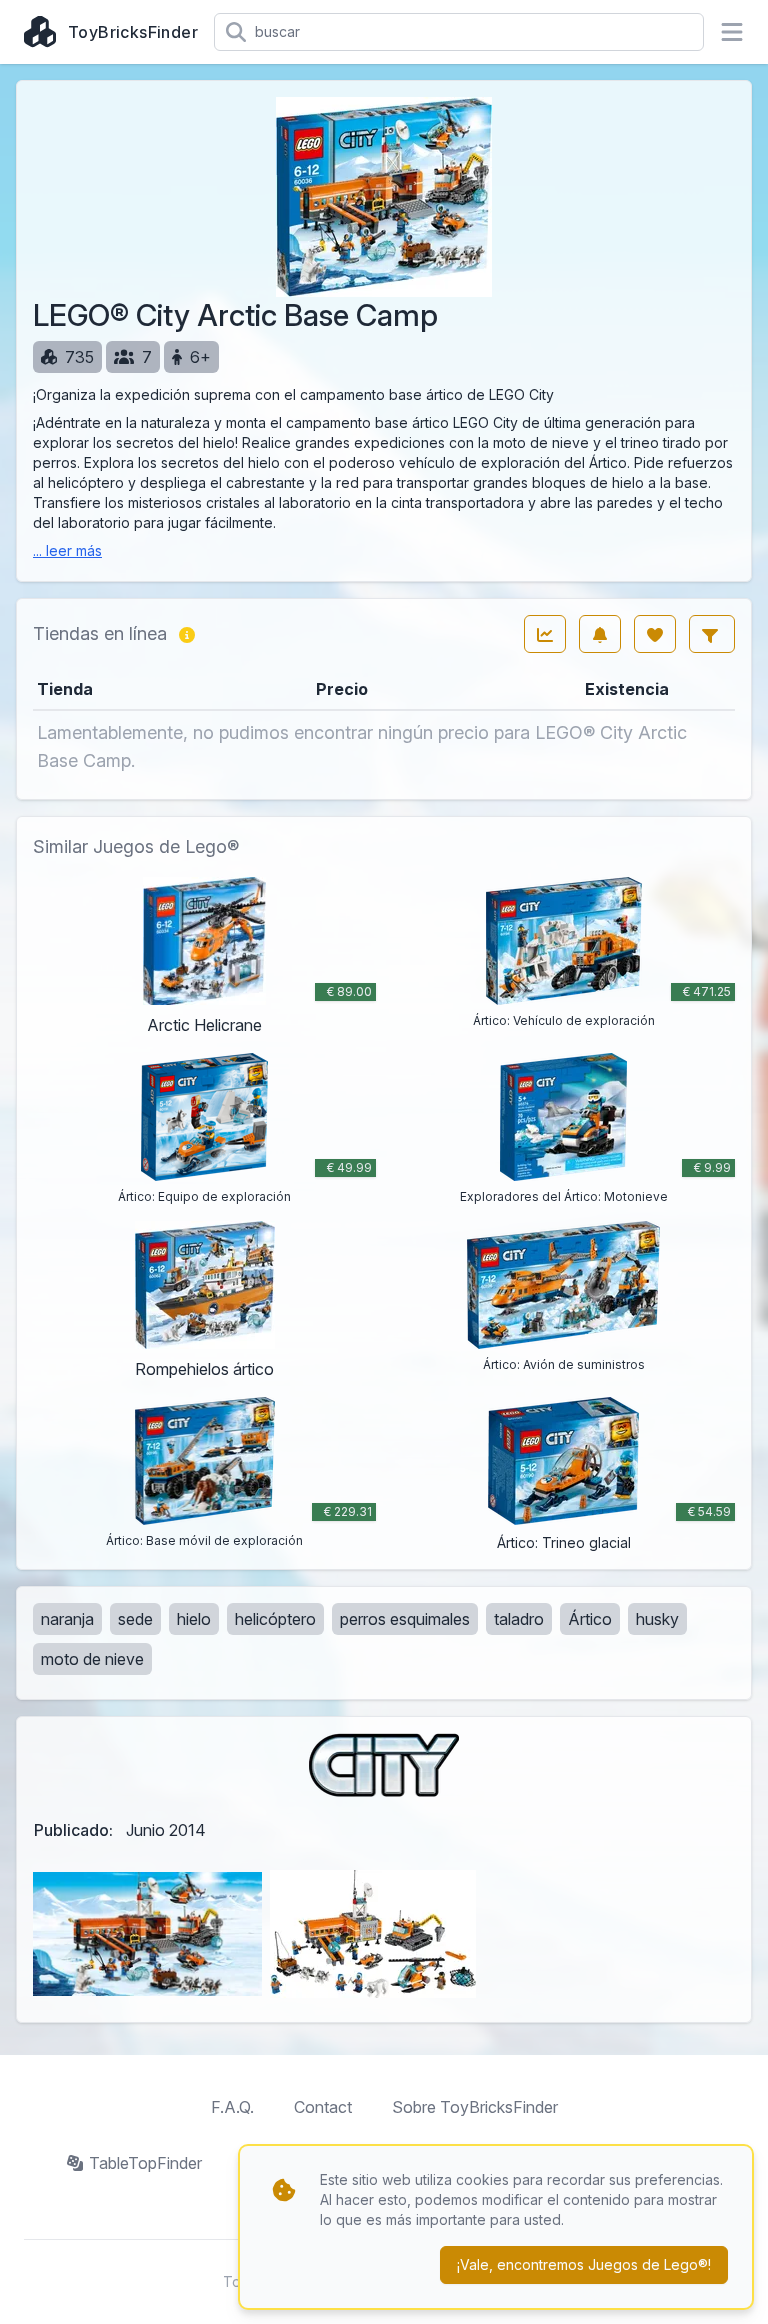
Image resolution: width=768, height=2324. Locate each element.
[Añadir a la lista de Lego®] (655, 634)
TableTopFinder (145, 2163)
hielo (194, 1619)
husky (657, 1619)
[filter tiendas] (712, 634)
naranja (67, 1619)
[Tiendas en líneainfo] (187, 634)
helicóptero (275, 1619)
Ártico (590, 1619)
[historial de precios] (545, 634)
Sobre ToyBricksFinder (475, 2107)
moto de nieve (92, 1659)
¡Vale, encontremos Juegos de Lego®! (584, 2264)
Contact (323, 2107)
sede (135, 1619)
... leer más (67, 550)
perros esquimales (405, 1619)
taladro (519, 1619)
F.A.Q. (232, 2107)
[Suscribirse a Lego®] (600, 634)
